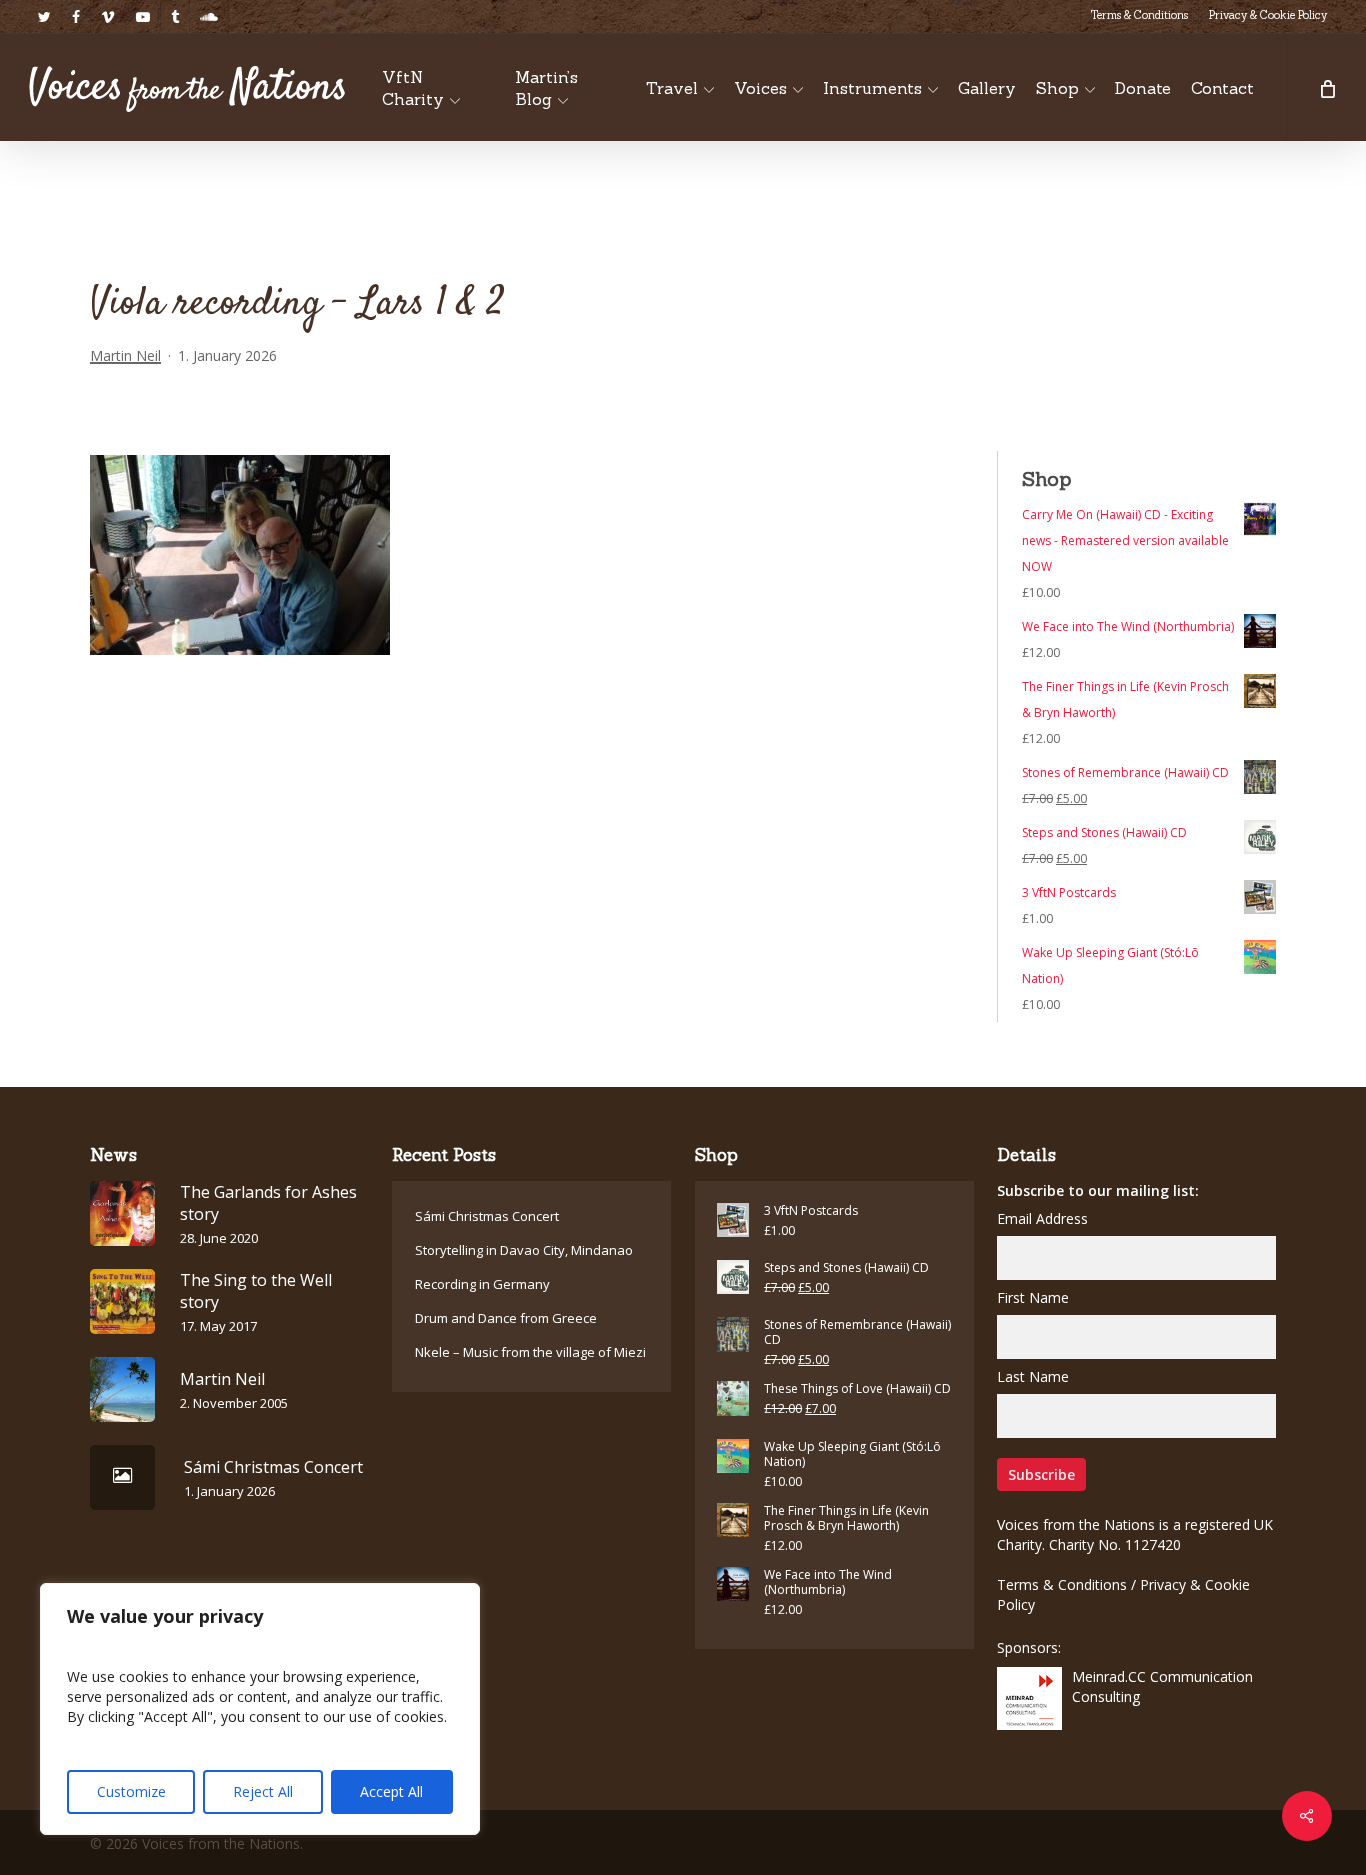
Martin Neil (125, 355)
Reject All (263, 1791)
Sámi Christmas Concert (487, 1216)
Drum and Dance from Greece (506, 1318)
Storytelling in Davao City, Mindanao (524, 1250)
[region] (260, 1709)
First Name (1033, 1297)
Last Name (1033, 1376)
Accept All (391, 1791)
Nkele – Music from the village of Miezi (530, 1352)
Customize (131, 1791)
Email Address (1042, 1218)
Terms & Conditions (1062, 1584)
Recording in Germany (482, 1284)
